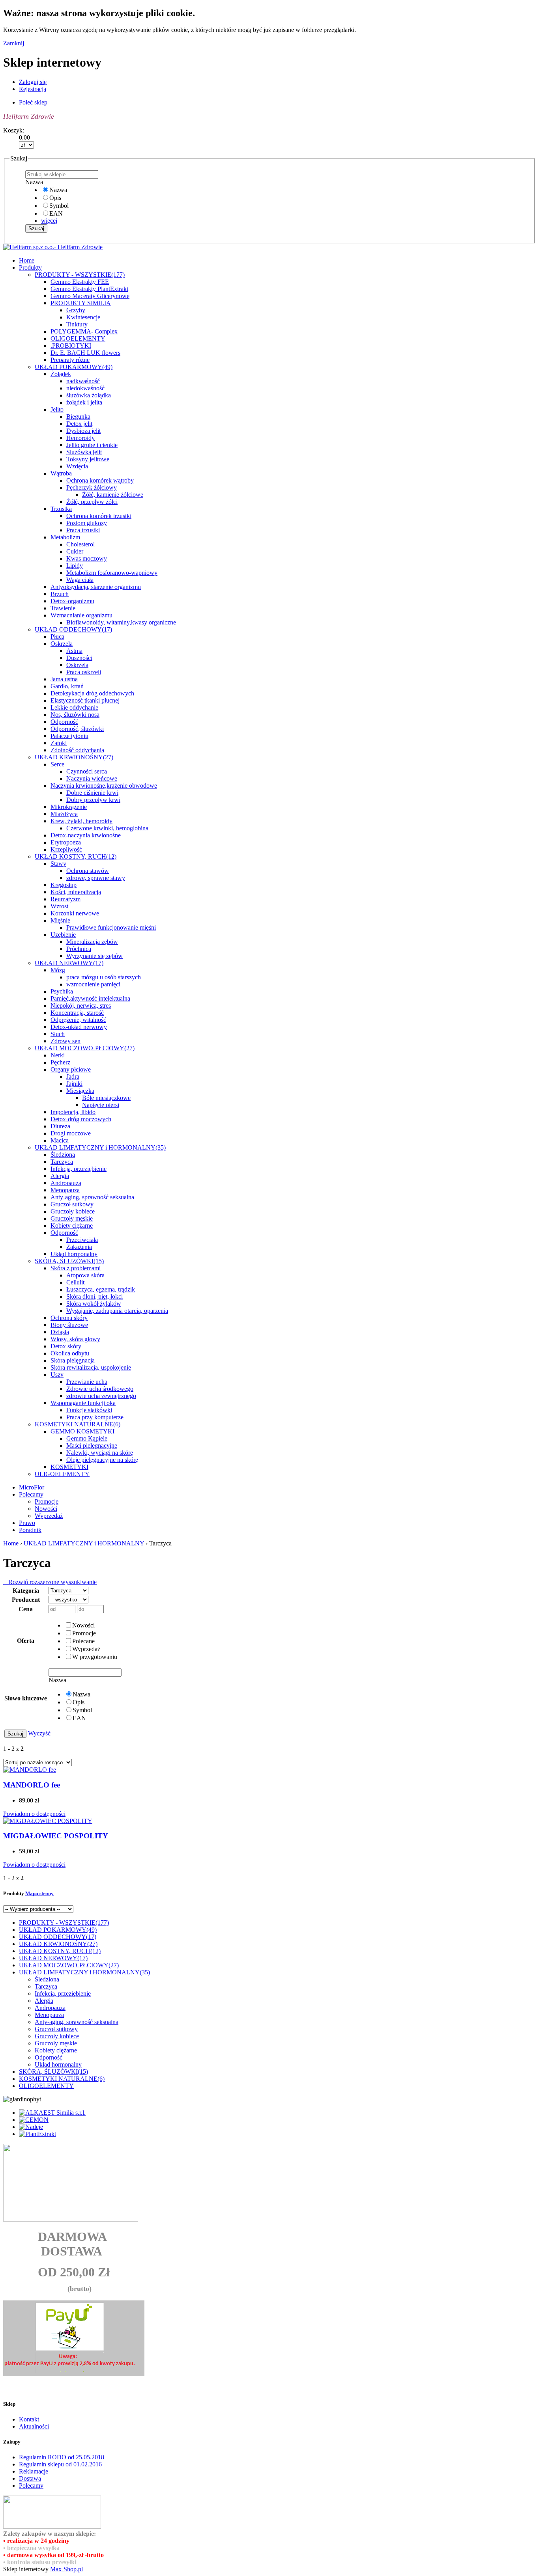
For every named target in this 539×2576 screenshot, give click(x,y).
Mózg (58, 970)
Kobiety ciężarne (72, 1226)
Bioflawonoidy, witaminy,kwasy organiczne (121, 622)
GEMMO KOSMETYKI (82, 1431)
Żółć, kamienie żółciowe (113, 495)
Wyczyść (39, 1733)
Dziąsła (60, 1332)
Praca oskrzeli (84, 672)
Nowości (46, 1509)
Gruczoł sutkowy (72, 1204)
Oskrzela (62, 644)
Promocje (47, 1501)
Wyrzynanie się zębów (95, 956)
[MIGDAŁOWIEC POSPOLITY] (48, 1821)
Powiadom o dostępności (34, 1814)
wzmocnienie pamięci (93, 984)
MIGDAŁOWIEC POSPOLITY (56, 1836)
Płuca (57, 637)
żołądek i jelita (84, 402)
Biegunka (78, 417)
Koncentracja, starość (77, 1013)
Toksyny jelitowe (88, 459)
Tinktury (77, 324)
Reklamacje (34, 2471)
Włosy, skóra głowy (75, 1339)
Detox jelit (79, 424)
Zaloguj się (33, 82)
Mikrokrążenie (69, 807)
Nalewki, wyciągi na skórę (100, 1453)
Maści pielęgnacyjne (92, 1446)
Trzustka (61, 509)
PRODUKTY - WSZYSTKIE (80, 275)
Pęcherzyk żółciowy (92, 487)
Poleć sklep (33, 102)
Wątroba (61, 473)
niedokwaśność (85, 388)
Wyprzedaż (49, 1516)
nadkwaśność (83, 381)
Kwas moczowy (87, 558)
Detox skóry (66, 1346)
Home (12, 1543)
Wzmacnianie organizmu (81, 615)
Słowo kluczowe (26, 1698)
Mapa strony (39, 1893)
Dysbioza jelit (83, 431)
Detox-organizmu (72, 601)
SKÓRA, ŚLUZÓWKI (69, 1261)
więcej (49, 221)
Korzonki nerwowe (75, 913)
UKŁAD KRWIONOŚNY (74, 757)
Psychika (62, 991)
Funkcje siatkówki (89, 1410)
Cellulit (75, 1282)
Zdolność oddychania (77, 750)
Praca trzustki (83, 530)
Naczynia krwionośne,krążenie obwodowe (104, 786)
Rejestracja (33, 89)
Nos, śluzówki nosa (75, 715)
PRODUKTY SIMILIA (81, 303)
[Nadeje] (31, 2127)
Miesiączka (80, 1091)
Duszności (79, 658)
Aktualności (34, 2426)
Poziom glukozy (87, 523)
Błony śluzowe (69, 1325)
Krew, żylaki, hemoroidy (81, 821)
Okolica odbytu (70, 1353)
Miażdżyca (64, 814)
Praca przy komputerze (95, 1417)
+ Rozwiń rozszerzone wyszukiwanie (50, 1582)
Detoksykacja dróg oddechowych (92, 693)
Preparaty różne (70, 360)
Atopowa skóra (85, 1275)
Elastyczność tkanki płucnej (85, 700)
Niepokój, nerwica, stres (81, 1006)
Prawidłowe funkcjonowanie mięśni (111, 927)
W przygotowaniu (95, 1657)
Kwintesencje (83, 317)
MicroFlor (32, 1487)
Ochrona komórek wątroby (100, 480)
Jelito (57, 409)
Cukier (75, 551)
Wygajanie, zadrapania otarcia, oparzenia (117, 1311)
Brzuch (60, 594)
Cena (26, 1609)
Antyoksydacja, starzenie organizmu (96, 587)
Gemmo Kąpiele (87, 1438)
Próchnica (79, 949)
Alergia (60, 1176)
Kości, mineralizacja (76, 892)
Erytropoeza (66, 842)
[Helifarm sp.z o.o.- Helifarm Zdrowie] (53, 247)
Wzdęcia (77, 466)
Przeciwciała (82, 1240)
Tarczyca (62, 1162)
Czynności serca (87, 771)
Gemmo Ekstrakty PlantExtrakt (89, 289)
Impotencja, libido (73, 1112)
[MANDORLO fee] (30, 1770)
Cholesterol (80, 544)
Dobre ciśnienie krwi (92, 793)
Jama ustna (64, 679)
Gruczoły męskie (72, 1218)
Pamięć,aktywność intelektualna (90, 998)
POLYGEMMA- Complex (84, 331)
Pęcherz (60, 1062)
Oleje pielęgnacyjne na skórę (102, 1460)
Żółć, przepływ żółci (92, 502)
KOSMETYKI (69, 1467)
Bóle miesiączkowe (106, 1098)
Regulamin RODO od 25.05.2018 (62, 2457)
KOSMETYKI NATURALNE (78, 1424)
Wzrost (59, 906)
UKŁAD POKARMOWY (74, 367)
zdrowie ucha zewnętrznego (101, 1396)
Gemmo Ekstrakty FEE (80, 282)
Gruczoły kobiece (73, 1211)
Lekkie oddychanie (74, 707)
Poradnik (30, 1530)
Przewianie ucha (87, 1382)
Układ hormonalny (74, 1254)
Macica (60, 1140)
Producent (26, 1600)
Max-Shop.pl (66, 2569)
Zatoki (59, 743)
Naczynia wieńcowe (92, 778)
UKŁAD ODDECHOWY (73, 629)
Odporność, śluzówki (77, 729)
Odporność (64, 722)
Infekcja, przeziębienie (79, 1169)
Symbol (59, 206)
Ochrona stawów (88, 871)
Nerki (58, 1055)
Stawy (58, 864)
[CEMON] (34, 2120)
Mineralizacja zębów (92, 942)
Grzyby (76, 310)
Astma (74, 651)
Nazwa (58, 190)
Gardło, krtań (67, 686)
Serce (57, 764)
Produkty (30, 267)
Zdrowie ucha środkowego (100, 1389)
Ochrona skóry (69, 1318)
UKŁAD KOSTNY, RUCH (76, 856)
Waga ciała (80, 580)
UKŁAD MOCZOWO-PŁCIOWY (85, 1048)
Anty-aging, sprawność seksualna (92, 1197)
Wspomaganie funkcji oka (83, 1403)
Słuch (58, 1034)
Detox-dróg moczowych (81, 1119)
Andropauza (66, 1183)
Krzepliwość (66, 849)
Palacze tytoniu (69, 736)
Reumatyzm (66, 899)
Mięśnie (60, 920)
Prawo (27, 1523)
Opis (55, 198)
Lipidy (75, 566)
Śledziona (63, 1155)
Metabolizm (65, 537)
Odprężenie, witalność (78, 1020)
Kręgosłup (64, 885)
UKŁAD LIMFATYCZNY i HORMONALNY (100, 1147)
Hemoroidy (80, 438)
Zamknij (14, 43)
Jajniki (74, 1084)
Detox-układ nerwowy (79, 1027)
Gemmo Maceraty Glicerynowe (90, 296)
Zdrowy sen (66, 1041)
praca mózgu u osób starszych (104, 977)
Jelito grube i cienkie (92, 445)
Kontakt (29, 2419)
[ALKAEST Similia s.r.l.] (52, 2113)
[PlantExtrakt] (37, 2134)
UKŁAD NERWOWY (69, 963)
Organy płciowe (71, 1069)
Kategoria (26, 1591)
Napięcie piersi (101, 1105)
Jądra (73, 1076)
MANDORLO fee (32, 1785)
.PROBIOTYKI (71, 346)
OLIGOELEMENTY (78, 338)
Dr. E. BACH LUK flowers (85, 353)
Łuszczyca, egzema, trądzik (101, 1289)
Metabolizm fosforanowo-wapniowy (112, 573)
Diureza (60, 1126)
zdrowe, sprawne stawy (96, 878)
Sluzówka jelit (84, 452)
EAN (56, 213)
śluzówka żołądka (89, 395)
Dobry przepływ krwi (93, 800)
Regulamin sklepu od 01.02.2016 (60, 2464)
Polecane (83, 1641)
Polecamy (31, 1494)
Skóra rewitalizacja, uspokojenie (91, 1367)
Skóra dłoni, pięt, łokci (95, 1296)
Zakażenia (79, 1247)
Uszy (57, 1375)
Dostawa (30, 2478)
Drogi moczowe (71, 1133)
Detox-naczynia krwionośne (86, 835)
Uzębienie (63, 935)
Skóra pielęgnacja (73, 1360)
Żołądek (61, 374)
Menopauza (65, 1190)
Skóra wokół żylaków (94, 1304)
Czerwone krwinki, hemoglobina (107, 828)
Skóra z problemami (76, 1268)
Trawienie (63, 608)
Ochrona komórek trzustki (99, 516)
